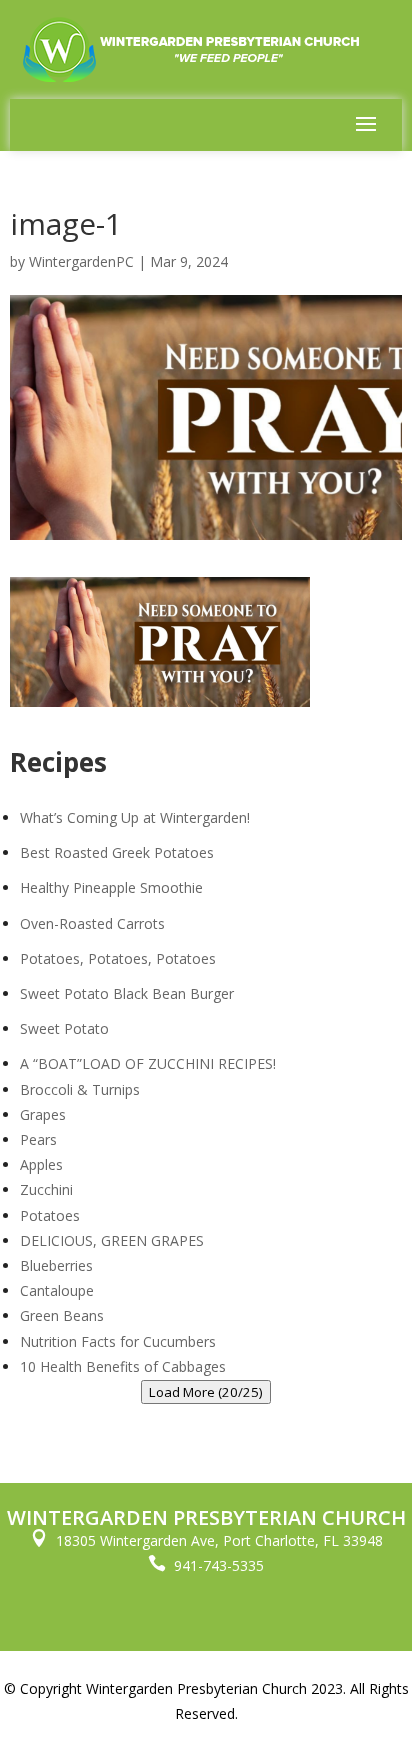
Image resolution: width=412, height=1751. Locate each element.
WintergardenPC (81, 261)
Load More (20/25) (206, 1392)
